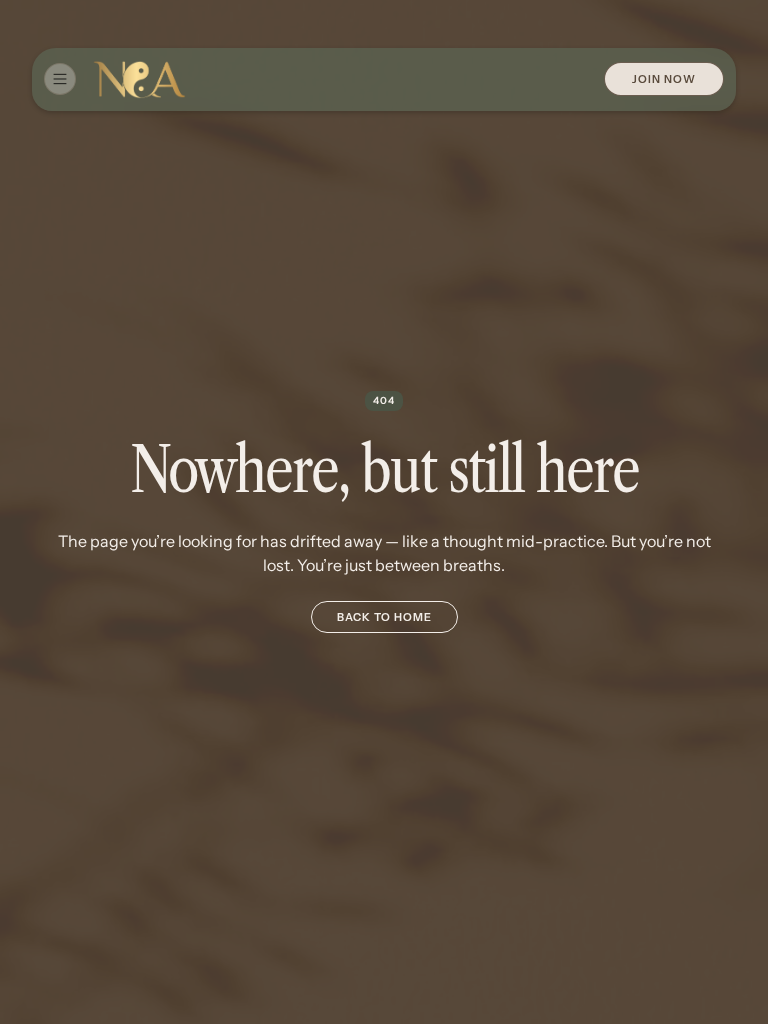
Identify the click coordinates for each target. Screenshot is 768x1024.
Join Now (664, 79)
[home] (139, 79)
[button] (60, 79)
